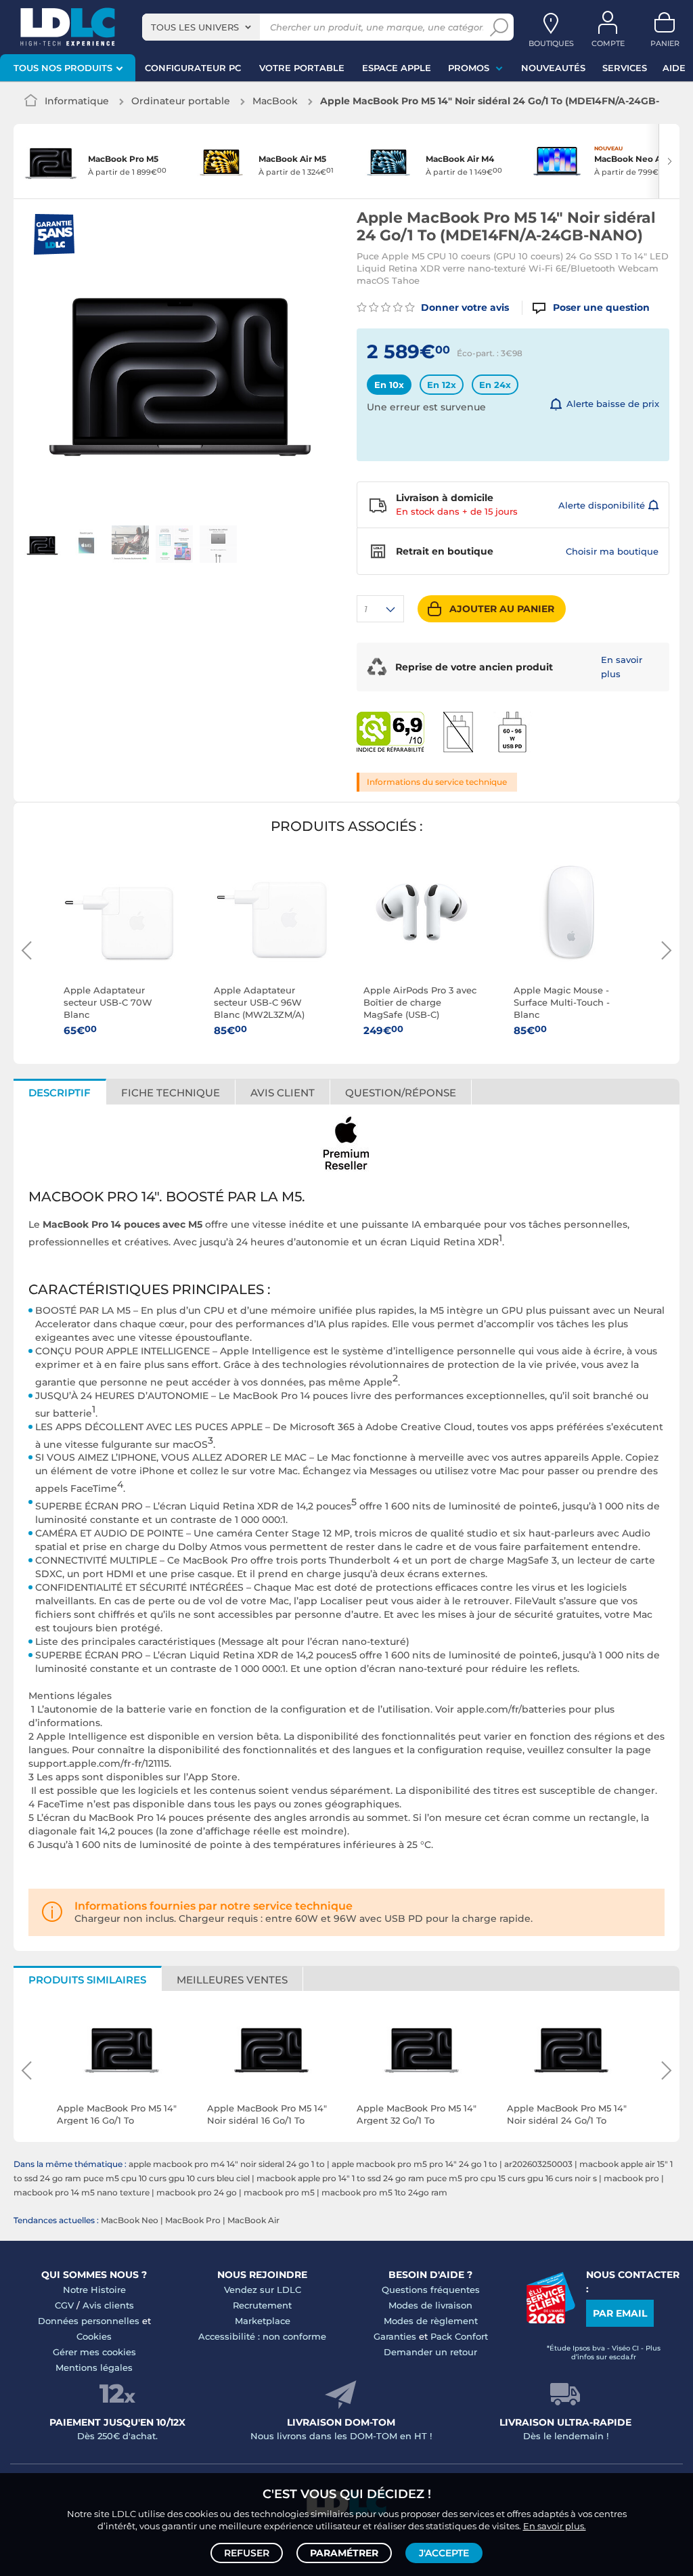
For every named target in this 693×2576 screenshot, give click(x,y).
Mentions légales (94, 2367)
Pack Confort (459, 2336)
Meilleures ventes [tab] (232, 1980)
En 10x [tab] (389, 385)
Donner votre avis (464, 307)
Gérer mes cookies (94, 2352)
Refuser (247, 2553)
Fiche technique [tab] (171, 1093)
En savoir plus (622, 667)
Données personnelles (89, 2321)
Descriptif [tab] (60, 1093)
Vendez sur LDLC (263, 2290)
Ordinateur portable (181, 101)
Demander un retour (430, 2352)
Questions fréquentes (431, 2290)
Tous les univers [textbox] (195, 27)
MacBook (275, 101)
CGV (64, 2305)
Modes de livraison (430, 2305)
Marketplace (263, 2321)
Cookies (94, 2336)
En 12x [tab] (442, 385)
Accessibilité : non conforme (262, 2336)
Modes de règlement (431, 2321)
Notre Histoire (94, 2290)
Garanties (395, 2336)
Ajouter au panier (502, 609)
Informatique (77, 101)
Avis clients (108, 2305)
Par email (620, 2313)
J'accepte (444, 2553)
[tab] (401, 1092)
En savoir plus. (555, 2526)
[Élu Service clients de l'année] (551, 2320)
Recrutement (262, 2305)
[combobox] (201, 27)
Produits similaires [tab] (87, 1980)
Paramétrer (344, 2553)
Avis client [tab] (283, 1093)
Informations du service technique (437, 782)
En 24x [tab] (495, 385)
